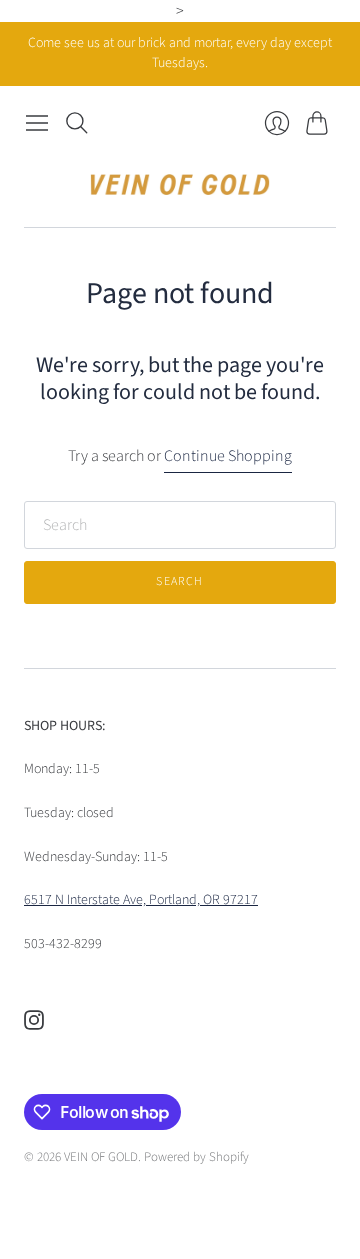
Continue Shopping (228, 456)
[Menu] (37, 123)
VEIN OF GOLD (101, 1157)
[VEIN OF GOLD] (180, 185)
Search (179, 581)
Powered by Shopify (196, 1157)
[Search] (77, 123)
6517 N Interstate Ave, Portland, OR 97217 (141, 900)
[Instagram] (34, 1025)
